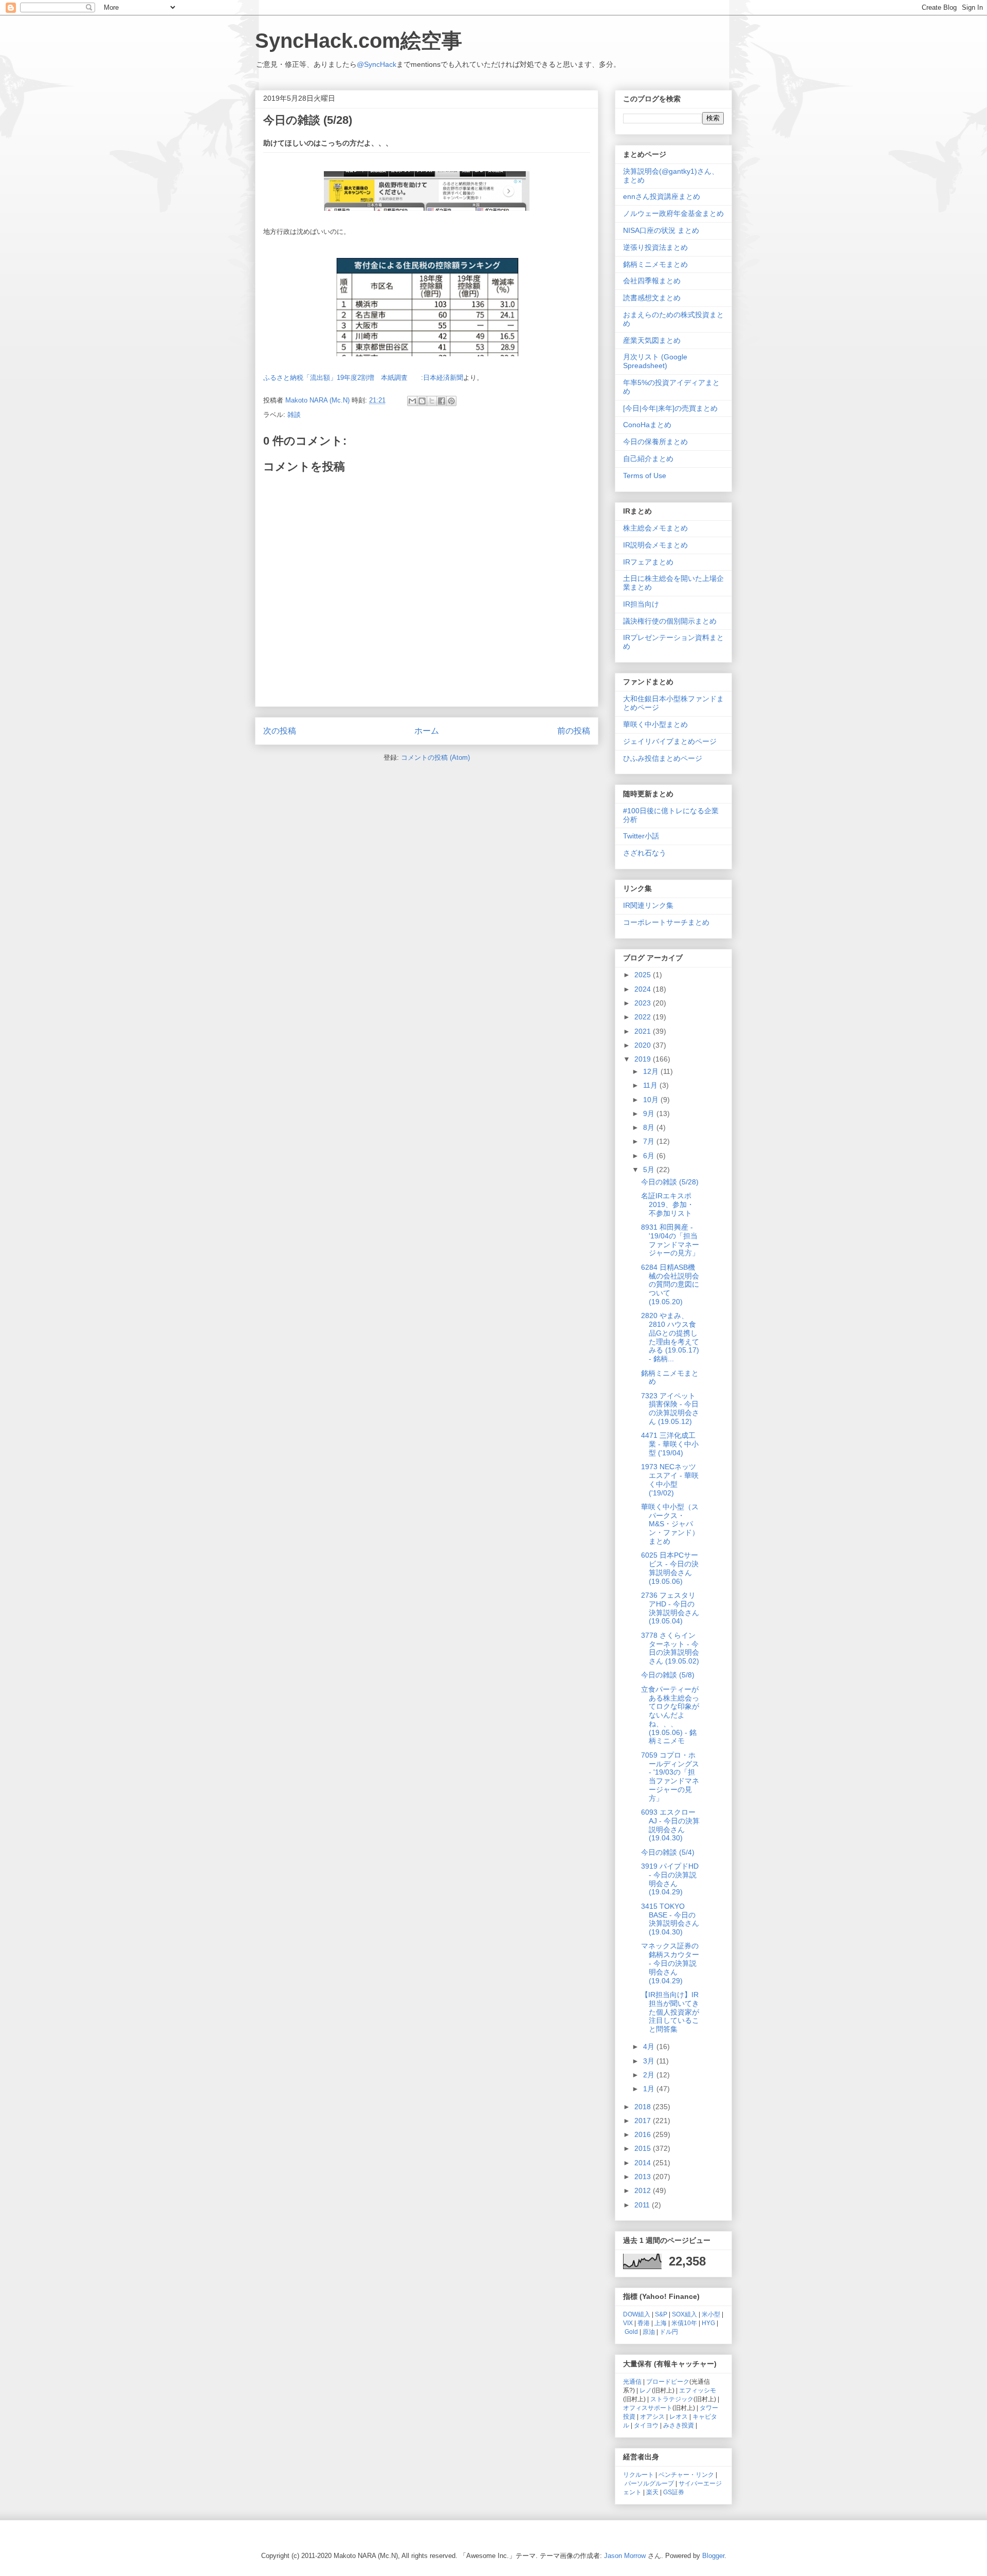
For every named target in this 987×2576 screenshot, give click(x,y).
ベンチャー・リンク (686, 2474)
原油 (649, 2332)
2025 (644, 975)
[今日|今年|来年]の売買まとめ (670, 408)
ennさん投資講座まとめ (662, 196)
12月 (652, 1071)
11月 (651, 1085)
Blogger (713, 2556)
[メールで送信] (412, 401)
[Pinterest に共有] (451, 401)
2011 (643, 2205)
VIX (628, 2323)
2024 (644, 989)
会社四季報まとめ (652, 281)
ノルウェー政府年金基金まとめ (673, 213)
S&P (661, 2314)
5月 (650, 1170)
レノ (646, 2390)
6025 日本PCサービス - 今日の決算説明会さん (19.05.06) (670, 1568)
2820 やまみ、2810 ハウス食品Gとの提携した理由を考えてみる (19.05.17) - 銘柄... (670, 1337)
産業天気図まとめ (652, 340)
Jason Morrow (625, 2556)
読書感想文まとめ (652, 298)
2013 (644, 2177)
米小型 (711, 2314)
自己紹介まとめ (648, 459)
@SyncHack (377, 64)
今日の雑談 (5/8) (668, 1675)
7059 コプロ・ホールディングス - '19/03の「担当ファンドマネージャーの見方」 (670, 1777)
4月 (650, 2047)
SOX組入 (684, 2314)
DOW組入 (637, 2314)
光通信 (632, 2381)
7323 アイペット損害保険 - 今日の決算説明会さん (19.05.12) (670, 1409)
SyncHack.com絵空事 (359, 41)
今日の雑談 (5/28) (670, 1182)
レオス (679, 2416)
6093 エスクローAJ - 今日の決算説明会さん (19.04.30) (670, 1825)
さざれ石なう (645, 853)
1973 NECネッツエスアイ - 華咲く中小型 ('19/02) (670, 1479)
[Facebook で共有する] (442, 401)
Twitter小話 (641, 836)
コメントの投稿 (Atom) (435, 757)
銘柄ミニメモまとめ (655, 264)
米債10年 (684, 2323)
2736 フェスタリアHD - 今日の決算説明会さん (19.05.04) (670, 1608)
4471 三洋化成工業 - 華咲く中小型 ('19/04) (670, 1444)
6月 (650, 1156)
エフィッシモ (698, 2390)
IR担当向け (641, 604)
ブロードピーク (668, 2381)
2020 (644, 1045)
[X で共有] (432, 401)
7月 (650, 1141)
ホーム (427, 731)
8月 (650, 1127)
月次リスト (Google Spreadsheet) (655, 361)
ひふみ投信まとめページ (663, 758)
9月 (650, 1113)
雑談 (294, 415)
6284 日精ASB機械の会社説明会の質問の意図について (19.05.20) (670, 1284)
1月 (650, 2089)
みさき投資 (679, 2425)
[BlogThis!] (422, 401)
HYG (708, 2323)
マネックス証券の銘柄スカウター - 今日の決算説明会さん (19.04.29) (670, 1963)
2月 (650, 2075)
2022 (644, 1017)
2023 (644, 1003)
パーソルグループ (649, 2483)
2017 (644, 2121)
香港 (644, 2323)
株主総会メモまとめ (655, 528)
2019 (644, 1059)
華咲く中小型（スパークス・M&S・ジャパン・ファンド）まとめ (670, 1524)
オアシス (652, 2416)
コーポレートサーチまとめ (666, 922)
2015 (644, 2148)
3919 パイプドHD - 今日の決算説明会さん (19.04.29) (670, 1879)
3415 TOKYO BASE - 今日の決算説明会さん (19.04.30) (670, 1919)
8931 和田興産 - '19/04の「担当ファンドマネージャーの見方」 (670, 1240)
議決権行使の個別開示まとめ (670, 621)
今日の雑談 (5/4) (668, 1852)
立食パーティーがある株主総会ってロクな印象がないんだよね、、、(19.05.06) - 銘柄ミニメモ (670, 1715)
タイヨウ (646, 2425)
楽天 (652, 2492)
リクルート (638, 2474)
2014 (644, 2163)
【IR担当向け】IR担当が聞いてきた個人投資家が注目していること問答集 (670, 2012)
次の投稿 (280, 731)
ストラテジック (672, 2399)
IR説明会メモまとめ (655, 545)
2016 (644, 2134)
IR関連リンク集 (648, 905)
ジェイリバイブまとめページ (670, 741)
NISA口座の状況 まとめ (661, 230)
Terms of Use (645, 476)
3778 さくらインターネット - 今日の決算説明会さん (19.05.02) (670, 1648)
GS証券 (674, 2492)
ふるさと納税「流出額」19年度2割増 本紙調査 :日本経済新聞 (363, 378)
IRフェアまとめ (648, 562)
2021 (644, 1031)
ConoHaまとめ (647, 425)
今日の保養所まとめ (655, 442)
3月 (650, 2061)
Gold (631, 2332)
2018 (644, 2107)
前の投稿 (574, 731)
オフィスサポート (648, 2408)
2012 (644, 2190)
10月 (652, 1100)
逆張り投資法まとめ (655, 247)
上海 (661, 2323)
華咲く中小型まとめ (655, 724)
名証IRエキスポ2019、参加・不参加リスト (668, 1204)
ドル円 (669, 2332)
